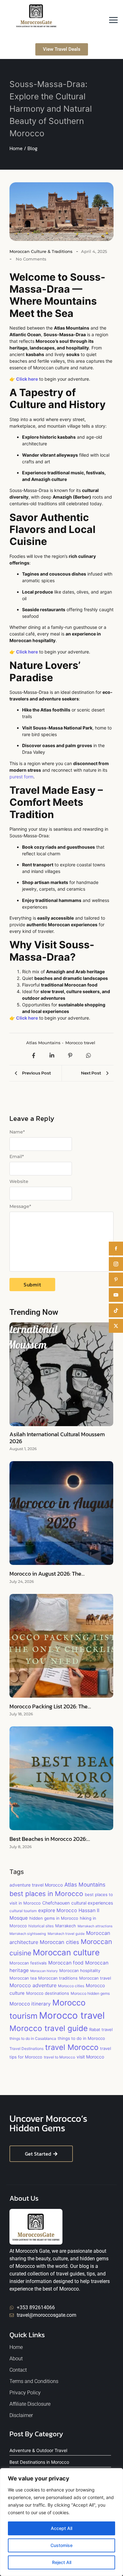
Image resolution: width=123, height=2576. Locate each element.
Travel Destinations (26, 2049)
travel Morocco (72, 2047)
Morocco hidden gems (90, 1993)
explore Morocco (58, 1910)
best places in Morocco (46, 1894)
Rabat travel (101, 2029)
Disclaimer (21, 2415)
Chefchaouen (56, 1903)
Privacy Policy (25, 2393)
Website (19, 1181)
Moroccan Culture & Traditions (41, 251)
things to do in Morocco (81, 2038)
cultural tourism (23, 1911)
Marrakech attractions (95, 1926)
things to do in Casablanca (33, 2038)
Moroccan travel (95, 1978)
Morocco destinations (48, 1993)
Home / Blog (23, 148)
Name (17, 1132)
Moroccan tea (23, 1978)
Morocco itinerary (30, 2004)
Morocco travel (80, 1043)
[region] (61, 2522)
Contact (18, 2370)
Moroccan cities (59, 1942)
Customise (61, 2545)
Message (20, 1206)
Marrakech (66, 1926)
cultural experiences (92, 1903)
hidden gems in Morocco (54, 1918)
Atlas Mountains (45, 1043)
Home (16, 2347)
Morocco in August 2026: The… (47, 1574)
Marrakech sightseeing (28, 1934)
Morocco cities (71, 1986)
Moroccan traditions (58, 1978)
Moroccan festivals (28, 1963)
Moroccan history (44, 1971)
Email (17, 1156)
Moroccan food (66, 1963)
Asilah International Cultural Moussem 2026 (57, 1438)
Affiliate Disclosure (30, 2404)
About (16, 2359)
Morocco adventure (33, 1985)
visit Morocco (90, 2057)
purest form (21, 777)
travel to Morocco (59, 2057)
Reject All (62, 2562)
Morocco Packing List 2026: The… (50, 1707)
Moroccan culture (66, 1952)
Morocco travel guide (49, 2028)
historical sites (41, 1926)
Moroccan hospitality (80, 1970)
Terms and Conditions (34, 2381)
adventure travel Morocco (36, 1885)
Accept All (61, 2528)
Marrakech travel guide (66, 1934)
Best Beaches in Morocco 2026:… (50, 1839)
